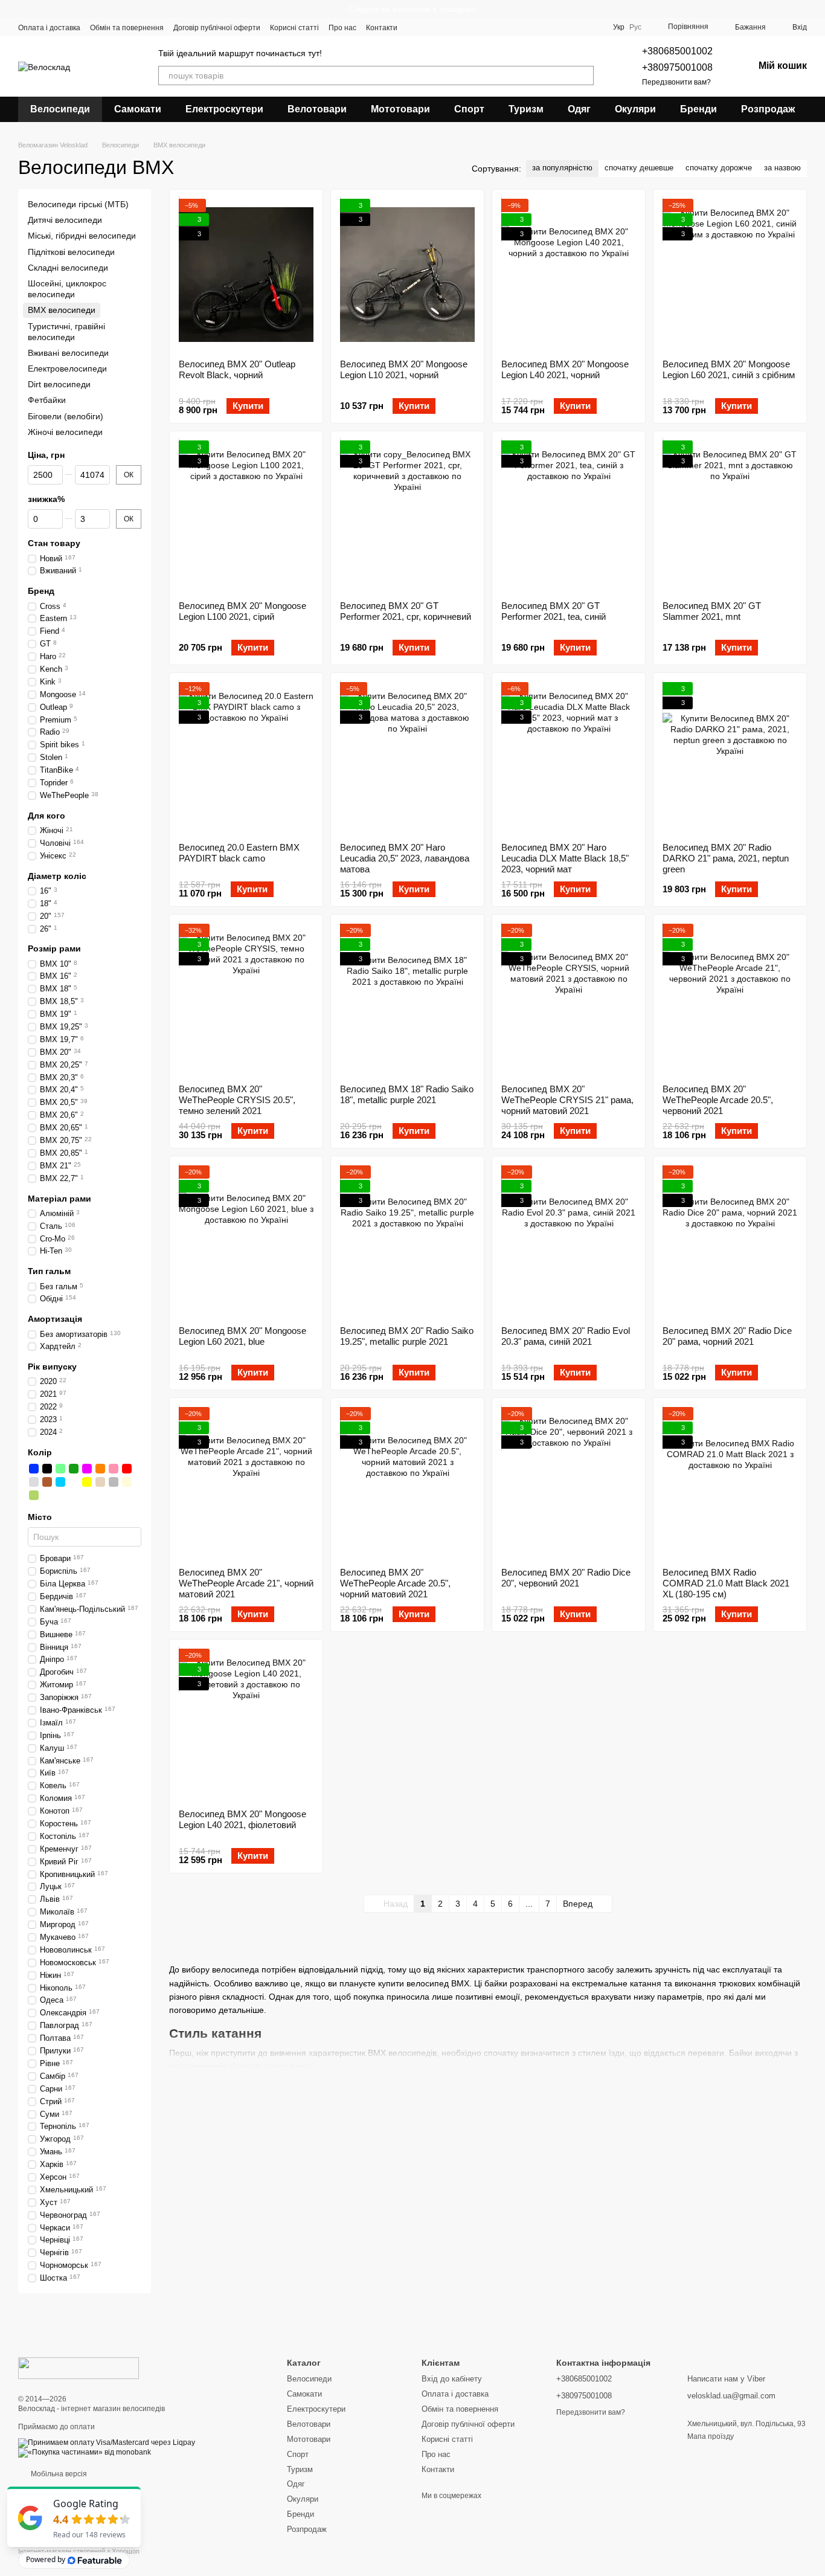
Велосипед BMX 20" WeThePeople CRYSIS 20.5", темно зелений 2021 (237, 1100)
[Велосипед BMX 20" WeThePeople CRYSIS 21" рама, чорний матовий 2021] (569, 999)
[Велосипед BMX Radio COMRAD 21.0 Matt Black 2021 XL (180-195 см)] (730, 1483)
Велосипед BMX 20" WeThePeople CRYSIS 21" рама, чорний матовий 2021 (567, 1100)
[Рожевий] (114, 1469)
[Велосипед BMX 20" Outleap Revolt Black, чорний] (246, 274)
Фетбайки (47, 401)
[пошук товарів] (584, 76)
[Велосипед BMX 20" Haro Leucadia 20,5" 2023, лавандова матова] (407, 758)
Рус (635, 27)
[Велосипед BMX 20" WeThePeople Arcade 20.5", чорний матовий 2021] (407, 1483)
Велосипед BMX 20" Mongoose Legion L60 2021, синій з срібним (729, 369)
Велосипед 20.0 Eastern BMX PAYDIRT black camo (239, 853)
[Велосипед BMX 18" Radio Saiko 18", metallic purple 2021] (407, 999)
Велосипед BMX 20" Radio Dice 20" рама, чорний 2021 (727, 1336)
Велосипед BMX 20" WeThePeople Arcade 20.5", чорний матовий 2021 (395, 1583)
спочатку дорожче (719, 168)
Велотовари (317, 109)
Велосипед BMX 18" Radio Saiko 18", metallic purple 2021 (407, 1094)
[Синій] (34, 1469)
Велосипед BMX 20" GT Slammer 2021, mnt (712, 611)
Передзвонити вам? (676, 82)
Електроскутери (224, 109)
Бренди (698, 109)
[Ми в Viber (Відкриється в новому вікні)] (472, 27)
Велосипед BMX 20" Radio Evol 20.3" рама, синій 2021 (566, 1336)
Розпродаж (768, 109)
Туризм (526, 109)
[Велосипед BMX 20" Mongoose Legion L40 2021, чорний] (569, 274)
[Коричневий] (47, 1482)
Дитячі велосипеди (65, 220)
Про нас (342, 28)
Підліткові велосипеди (71, 252)
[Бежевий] (127, 1482)
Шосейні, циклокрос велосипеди (67, 289)
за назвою (782, 168)
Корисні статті (294, 28)
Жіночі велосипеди (65, 432)
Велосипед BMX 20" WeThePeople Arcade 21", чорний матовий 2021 (246, 1583)
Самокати (138, 109)
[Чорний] (47, 1469)
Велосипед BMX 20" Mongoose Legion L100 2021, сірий (242, 611)
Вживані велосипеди (68, 353)
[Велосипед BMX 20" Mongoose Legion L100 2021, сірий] (246, 516)
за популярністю (562, 168)
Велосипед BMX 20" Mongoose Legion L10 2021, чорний (404, 369)
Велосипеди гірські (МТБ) (78, 204)
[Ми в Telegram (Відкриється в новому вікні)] (458, 27)
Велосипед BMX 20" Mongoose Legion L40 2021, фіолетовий (242, 1819)
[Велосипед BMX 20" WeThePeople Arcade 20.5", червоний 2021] (730, 999)
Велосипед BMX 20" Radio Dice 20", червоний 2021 (566, 1578)
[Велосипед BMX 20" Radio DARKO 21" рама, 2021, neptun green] (730, 758)
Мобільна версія (58, 2474)
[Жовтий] (87, 1482)
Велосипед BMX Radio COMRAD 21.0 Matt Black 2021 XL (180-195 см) (726, 1583)
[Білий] (74, 1482)
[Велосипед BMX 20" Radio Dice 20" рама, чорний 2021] (730, 1241)
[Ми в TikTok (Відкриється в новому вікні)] (487, 27)
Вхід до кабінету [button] (452, 2379)
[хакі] (34, 1495)
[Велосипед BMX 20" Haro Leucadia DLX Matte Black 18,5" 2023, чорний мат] (569, 758)
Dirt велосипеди (59, 384)
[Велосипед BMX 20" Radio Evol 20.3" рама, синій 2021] (569, 1241)
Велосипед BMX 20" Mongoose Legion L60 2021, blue (242, 1336)
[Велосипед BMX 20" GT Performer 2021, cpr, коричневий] (407, 516)
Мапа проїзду (711, 2436)
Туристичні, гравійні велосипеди (66, 332)
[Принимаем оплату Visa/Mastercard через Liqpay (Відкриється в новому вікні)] (107, 2442)
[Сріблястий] (34, 1482)
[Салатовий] (60, 1469)
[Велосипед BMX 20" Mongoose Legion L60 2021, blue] (246, 1241)
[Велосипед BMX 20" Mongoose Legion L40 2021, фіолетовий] (246, 1724)
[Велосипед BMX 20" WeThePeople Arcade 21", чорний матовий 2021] (246, 1483)
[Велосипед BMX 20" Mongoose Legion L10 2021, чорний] (407, 274)
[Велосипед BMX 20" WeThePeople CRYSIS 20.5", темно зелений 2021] (246, 999)
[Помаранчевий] (100, 1469)
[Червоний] (127, 1469)
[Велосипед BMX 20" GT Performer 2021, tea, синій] (569, 516)
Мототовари (400, 109)
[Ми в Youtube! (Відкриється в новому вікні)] (429, 27)
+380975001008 (677, 67)
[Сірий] (114, 1482)
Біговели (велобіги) (66, 416)
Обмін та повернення (127, 28)
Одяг (579, 109)
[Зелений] (74, 1469)
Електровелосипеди (67, 369)
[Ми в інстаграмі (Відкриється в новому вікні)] (443, 27)
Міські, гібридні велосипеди (82, 236)
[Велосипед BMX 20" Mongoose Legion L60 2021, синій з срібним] (730, 274)
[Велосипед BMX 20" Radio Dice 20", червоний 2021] (569, 1483)
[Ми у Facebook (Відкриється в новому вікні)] (414, 27)
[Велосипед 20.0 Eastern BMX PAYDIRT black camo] (246, 758)
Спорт (469, 109)
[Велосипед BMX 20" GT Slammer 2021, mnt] (730, 516)
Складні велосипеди (68, 268)
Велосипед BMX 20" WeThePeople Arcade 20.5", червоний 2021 (718, 1100)
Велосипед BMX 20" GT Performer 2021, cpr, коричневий (406, 611)
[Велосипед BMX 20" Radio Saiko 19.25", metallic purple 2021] (407, 1241)
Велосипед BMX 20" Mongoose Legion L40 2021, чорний (565, 369)
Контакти (382, 28)
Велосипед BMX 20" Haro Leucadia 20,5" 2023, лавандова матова (405, 858)
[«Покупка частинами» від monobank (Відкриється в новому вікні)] (85, 2452)
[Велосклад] (79, 2368)
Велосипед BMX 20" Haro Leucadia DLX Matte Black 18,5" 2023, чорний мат (565, 858)
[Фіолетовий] (87, 1469)
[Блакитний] (60, 1482)
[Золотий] (100, 1482)
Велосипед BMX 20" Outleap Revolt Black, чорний (237, 369)
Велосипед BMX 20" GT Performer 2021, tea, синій (554, 611)
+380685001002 (677, 51)
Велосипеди (60, 109)
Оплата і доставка (49, 28)
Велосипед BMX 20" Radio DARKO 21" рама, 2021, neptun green (726, 858)
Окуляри (635, 109)
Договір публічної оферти (217, 28)
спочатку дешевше (639, 168)
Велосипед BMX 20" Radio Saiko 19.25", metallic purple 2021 (407, 1336)
